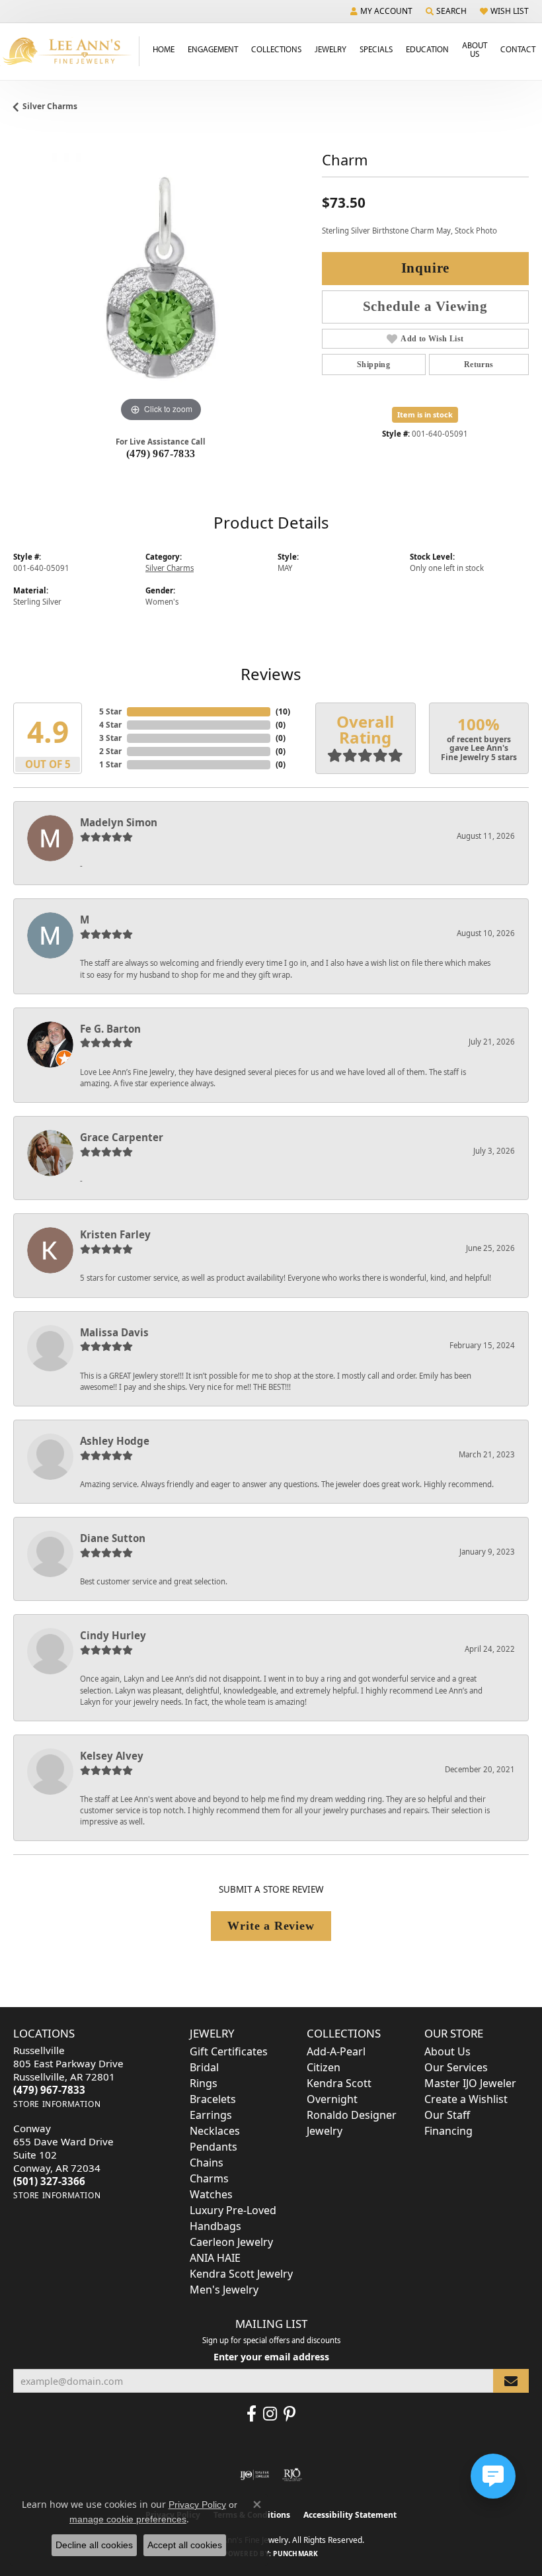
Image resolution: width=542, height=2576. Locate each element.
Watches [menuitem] (211, 2194)
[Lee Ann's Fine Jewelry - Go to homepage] (70, 51)
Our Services (456, 2067)
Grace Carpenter (122, 1137)
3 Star (110, 738)
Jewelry (330, 49)
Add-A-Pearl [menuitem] (336, 2051)
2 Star (110, 751)
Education (427, 49)
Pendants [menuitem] (213, 2147)
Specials (376, 49)
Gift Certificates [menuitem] (229, 2051)
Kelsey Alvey (112, 1756)
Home (164, 49)
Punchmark (295, 2554)
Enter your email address (271, 2357)
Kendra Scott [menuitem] (339, 2083)
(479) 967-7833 (161, 453)
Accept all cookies (185, 2545)
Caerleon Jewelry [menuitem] (231, 2242)
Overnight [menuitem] (332, 2099)
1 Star (110, 764)
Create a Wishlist (466, 2099)
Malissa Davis (114, 1332)
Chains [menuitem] (207, 2163)
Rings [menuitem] (204, 2083)
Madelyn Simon (119, 822)
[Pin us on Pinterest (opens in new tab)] (290, 2414)
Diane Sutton (113, 1538)
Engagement (213, 49)
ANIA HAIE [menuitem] (215, 2258)
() (283, 711)
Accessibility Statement (350, 2515)
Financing (448, 2131)
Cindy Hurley (113, 1635)
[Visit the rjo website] (292, 2475)
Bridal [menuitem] (204, 2067)
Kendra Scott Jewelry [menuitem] (241, 2274)
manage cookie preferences (128, 2519)
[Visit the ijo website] (255, 2475)
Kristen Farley (115, 1234)
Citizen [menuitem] (324, 2067)
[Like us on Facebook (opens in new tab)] (252, 2414)
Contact (518, 49)
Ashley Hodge (115, 1441)
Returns (479, 365)
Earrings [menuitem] (211, 2115)
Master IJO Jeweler (470, 2083)
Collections (276, 49)
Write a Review (271, 1926)
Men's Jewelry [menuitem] (224, 2290)
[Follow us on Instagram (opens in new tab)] (270, 2414)
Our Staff (447, 2115)
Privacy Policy (197, 2505)
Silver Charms (50, 106)
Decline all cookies (94, 2545)
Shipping (373, 365)
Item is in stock (425, 414)
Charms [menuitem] (209, 2178)
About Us (475, 49)
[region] (161, 278)
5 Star (110, 711)
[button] (381, 11)
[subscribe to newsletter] (511, 2381)
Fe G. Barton (110, 1029)
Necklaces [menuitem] (215, 2131)
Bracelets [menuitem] (213, 2099)
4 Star (110, 725)
